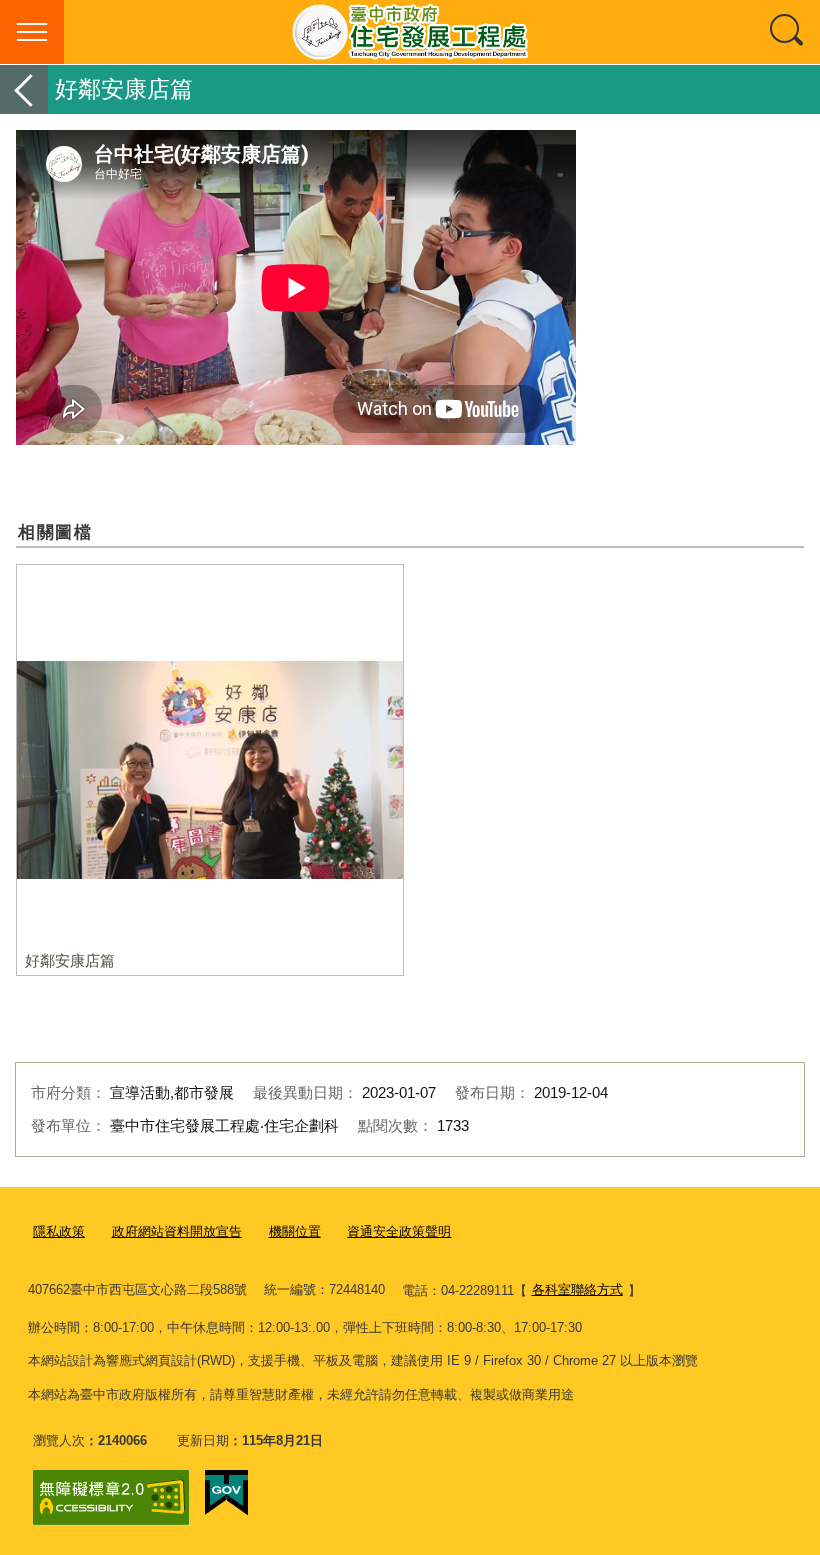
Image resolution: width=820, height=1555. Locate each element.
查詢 (788, 32)
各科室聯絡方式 (577, 1289)
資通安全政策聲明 (399, 1231)
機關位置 (295, 1231)
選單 (32, 32)
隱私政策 (59, 1231)
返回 (24, 89)
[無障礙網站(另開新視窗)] (111, 1497)
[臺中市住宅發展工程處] (410, 32)
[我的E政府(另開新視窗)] (226, 1493)
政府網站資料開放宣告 (177, 1231)
